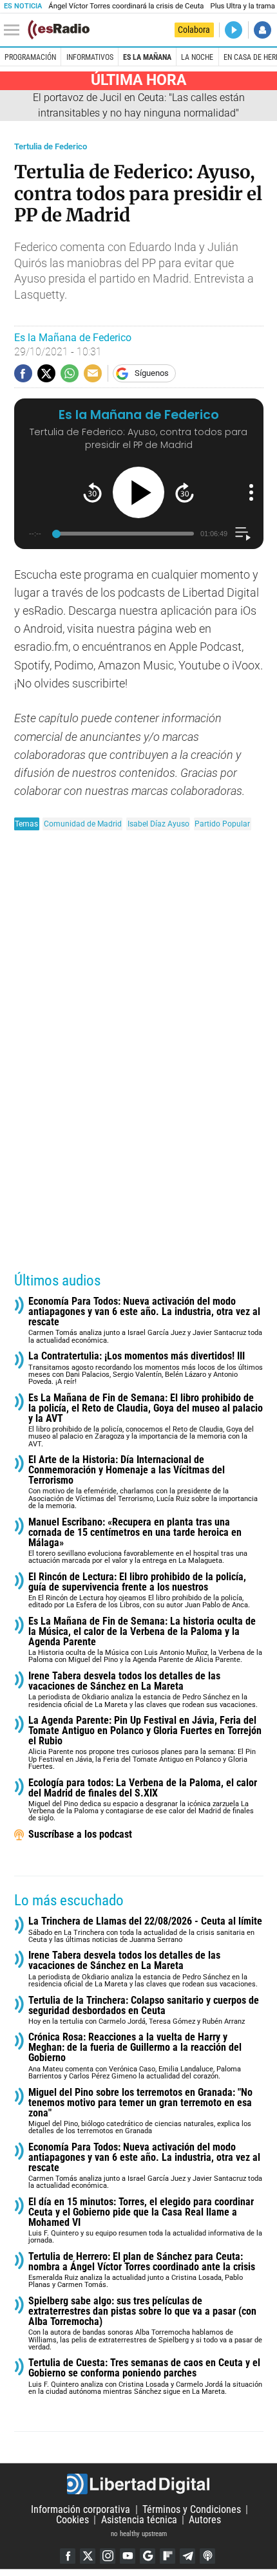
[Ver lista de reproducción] (243, 534)
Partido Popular (222, 824)
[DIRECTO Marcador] (234, 30)
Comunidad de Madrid (83, 824)
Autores (205, 2520)
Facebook (68, 2556)
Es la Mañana (147, 57)
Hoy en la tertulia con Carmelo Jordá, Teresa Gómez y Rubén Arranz (144, 2011)
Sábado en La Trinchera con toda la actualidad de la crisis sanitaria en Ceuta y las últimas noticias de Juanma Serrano (145, 1930)
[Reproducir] (138, 492)
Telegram (187, 2556)
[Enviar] (70, 373)
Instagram (108, 2556)
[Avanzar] (185, 493)
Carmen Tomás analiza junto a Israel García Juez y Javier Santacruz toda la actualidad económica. (145, 1321)
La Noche (197, 57)
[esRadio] (59, 30)
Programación (30, 57)
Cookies (72, 2520)
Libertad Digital (138, 2484)
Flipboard (167, 2556)
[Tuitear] (46, 373)
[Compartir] (23, 373)
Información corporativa (81, 2509)
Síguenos (152, 373)
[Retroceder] (92, 493)
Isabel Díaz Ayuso (158, 824)
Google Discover (148, 2556)
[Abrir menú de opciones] (251, 492)
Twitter (88, 2556)
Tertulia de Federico (51, 146)
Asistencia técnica (139, 2520)
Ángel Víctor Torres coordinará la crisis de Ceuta (126, 6)
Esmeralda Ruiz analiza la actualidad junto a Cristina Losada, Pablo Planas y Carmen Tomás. (142, 2271)
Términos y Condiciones (192, 2509)
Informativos (90, 57)
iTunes (207, 2556)
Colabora (194, 30)
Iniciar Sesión (263, 30)
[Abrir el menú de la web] (15, 30)
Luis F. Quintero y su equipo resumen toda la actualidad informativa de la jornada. (145, 2221)
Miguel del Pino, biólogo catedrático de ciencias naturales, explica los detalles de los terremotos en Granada (140, 2112)
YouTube (128, 2556)
